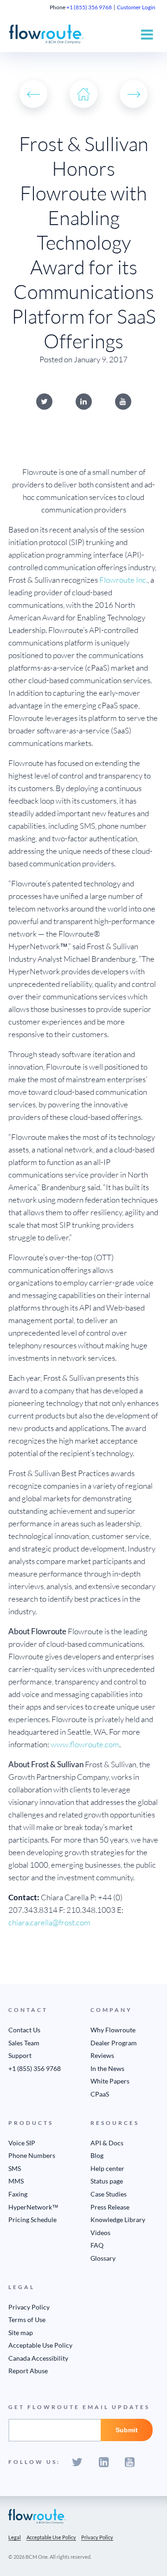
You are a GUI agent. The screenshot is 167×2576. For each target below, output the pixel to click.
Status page (107, 2181)
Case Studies (109, 2194)
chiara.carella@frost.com (49, 1922)
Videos (100, 2233)
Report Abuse (28, 2371)
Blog (97, 2155)
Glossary (103, 2258)
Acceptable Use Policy (40, 2345)
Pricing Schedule (32, 2220)
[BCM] (37, 2516)
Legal (15, 2537)
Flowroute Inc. (123, 580)
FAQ (97, 2245)
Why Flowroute (113, 2030)
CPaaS (100, 2094)
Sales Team (24, 2043)
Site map (21, 2333)
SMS (15, 2168)
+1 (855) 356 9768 (89, 7)
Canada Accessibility (38, 2358)
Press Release (110, 2207)
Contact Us (24, 2030)
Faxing (18, 2194)
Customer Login (136, 7)
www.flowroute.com (85, 1744)
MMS (16, 2181)
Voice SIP (22, 2143)
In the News (107, 2068)
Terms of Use (27, 2320)
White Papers (110, 2081)
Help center (107, 2168)
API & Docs (107, 2143)
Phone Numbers (32, 2155)
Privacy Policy (29, 2307)
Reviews (102, 2055)
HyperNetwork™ (33, 2207)
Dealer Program (114, 2043)
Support (20, 2055)
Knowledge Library (118, 2220)
